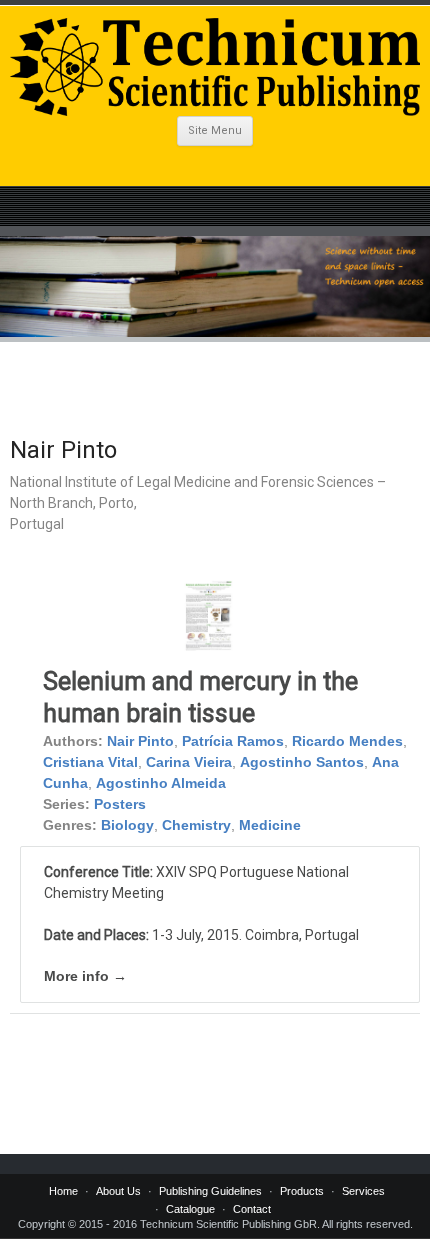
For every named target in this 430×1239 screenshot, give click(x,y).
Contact (252, 1209)
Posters (120, 804)
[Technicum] (215, 67)
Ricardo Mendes (347, 741)
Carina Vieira (189, 762)
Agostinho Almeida (161, 783)
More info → (85, 976)
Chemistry (196, 825)
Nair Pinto (140, 741)
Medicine (270, 825)
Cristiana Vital (90, 762)
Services (363, 1191)
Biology (127, 825)
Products (302, 1191)
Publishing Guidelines (210, 1191)
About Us (118, 1191)
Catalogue (190, 1209)
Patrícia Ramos (233, 741)
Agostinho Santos (302, 762)
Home (63, 1191)
